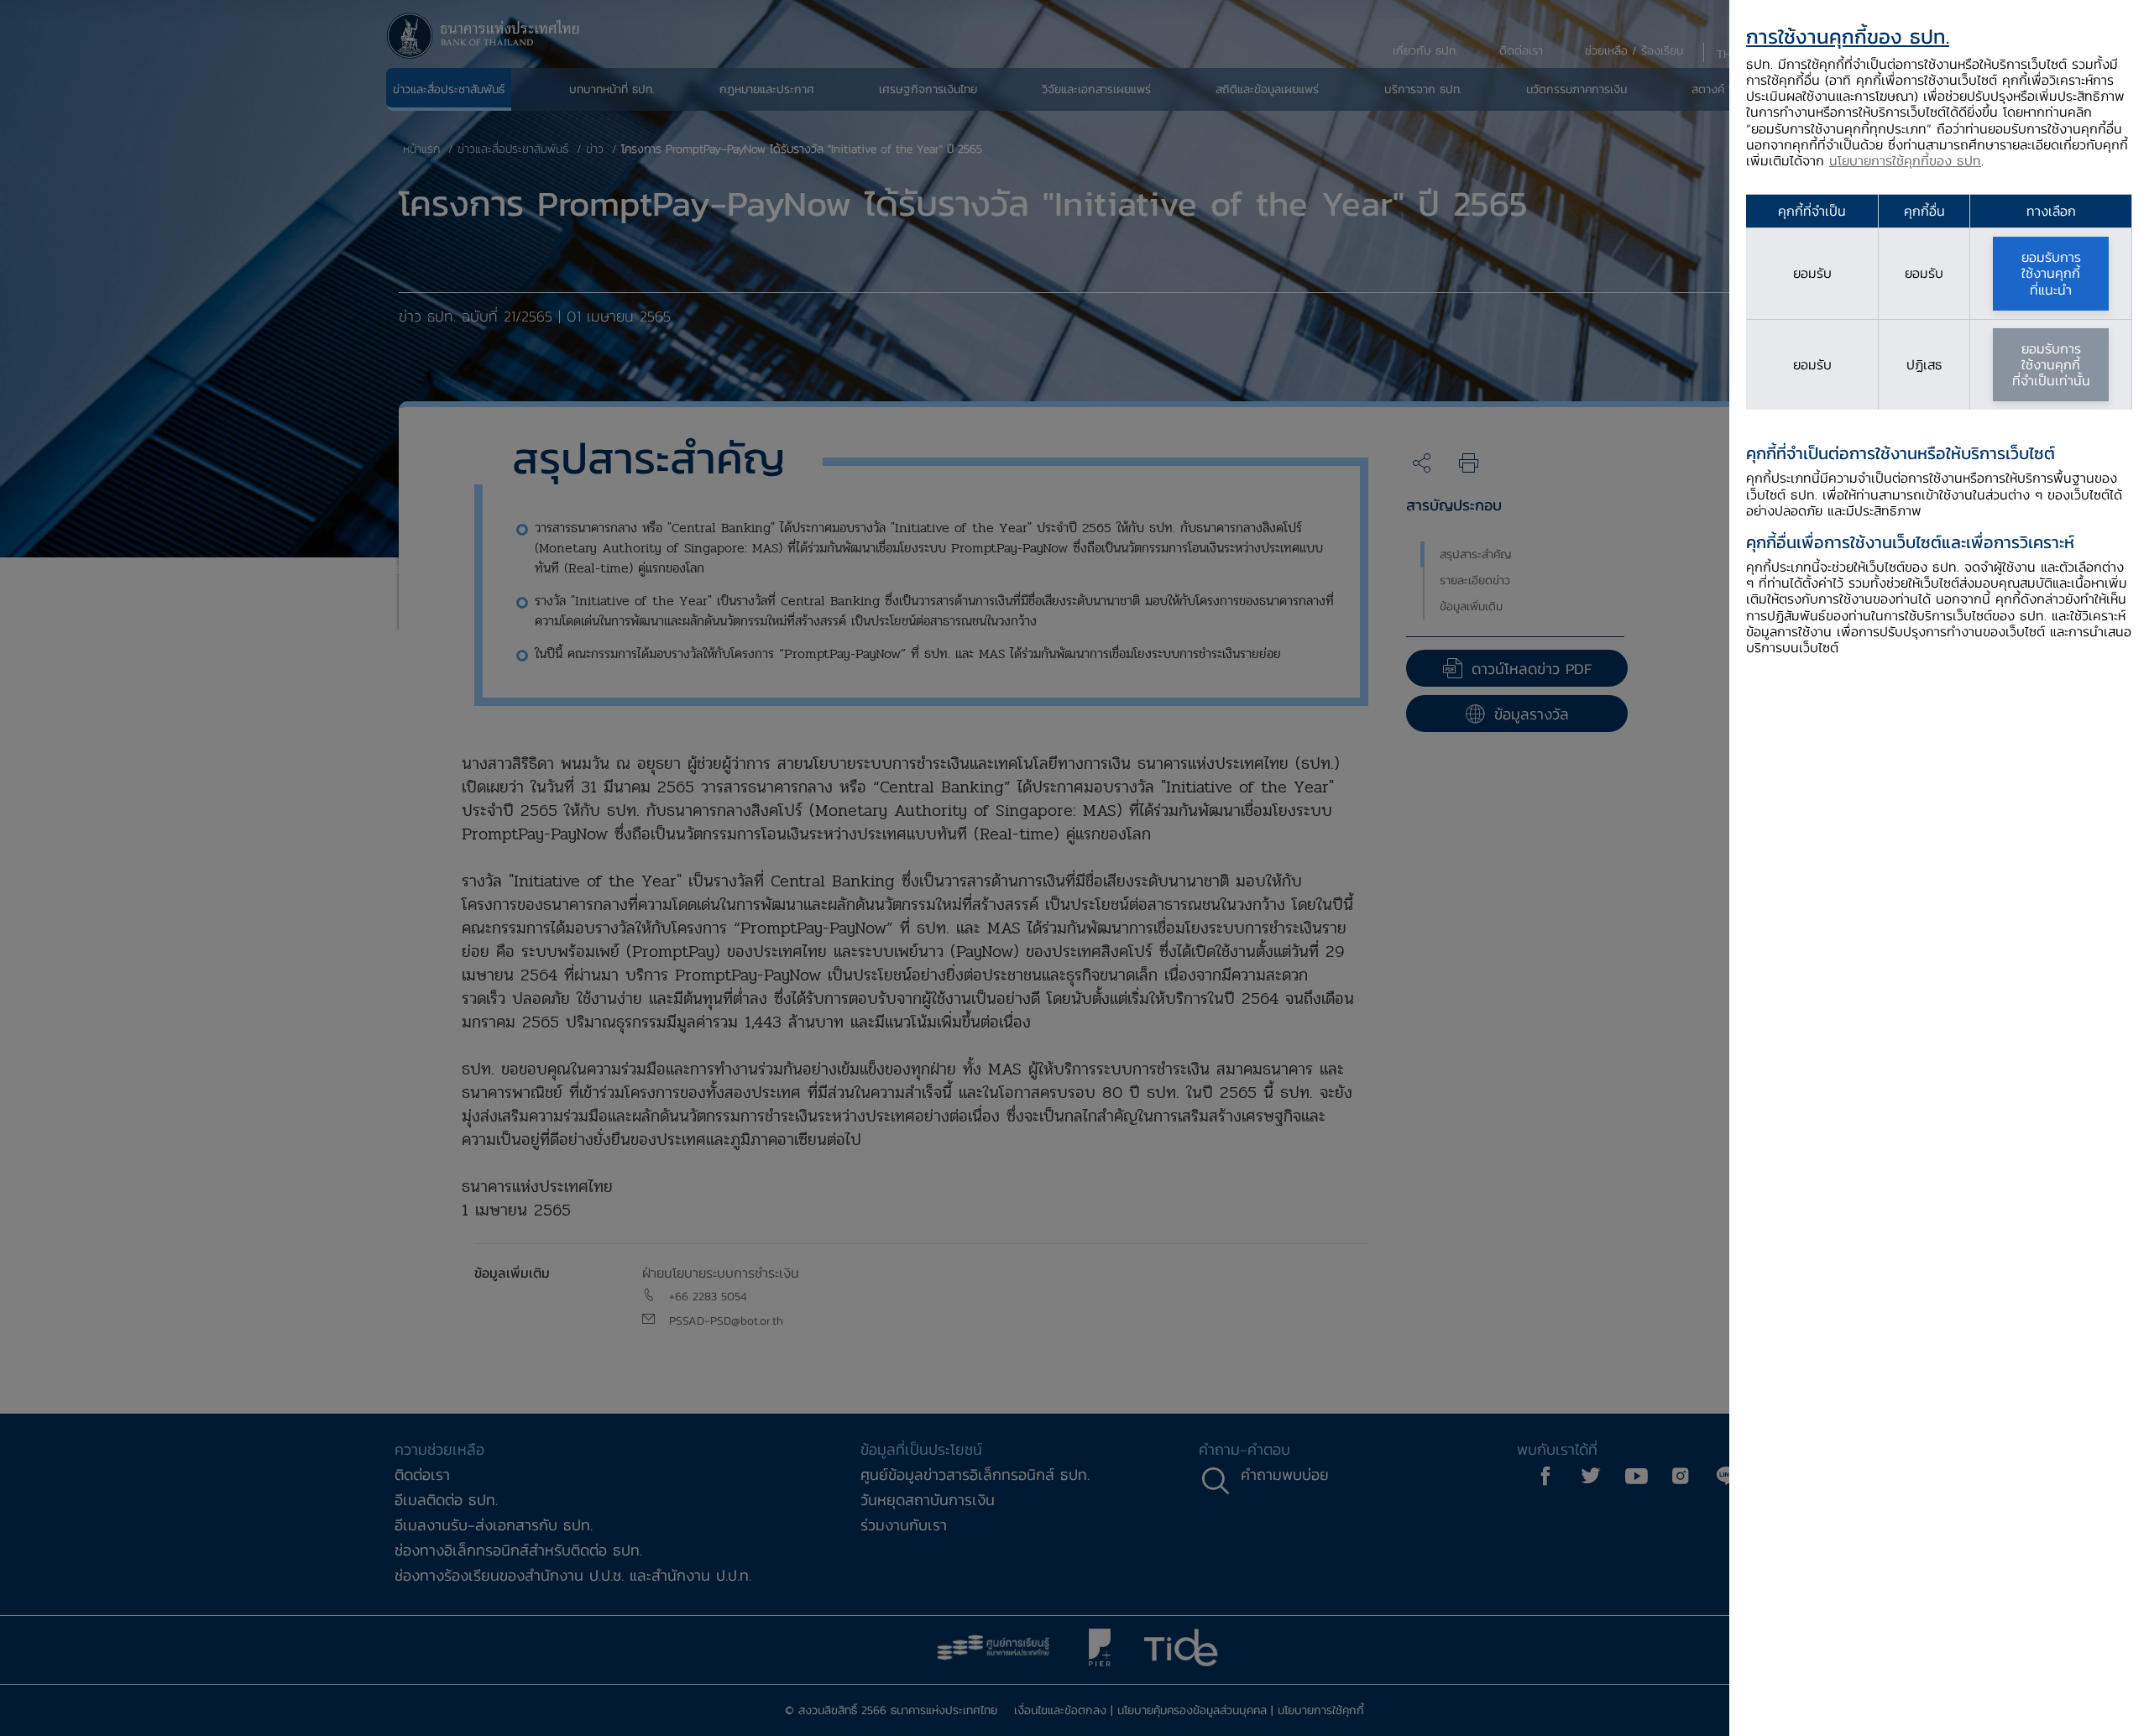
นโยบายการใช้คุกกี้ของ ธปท (1905, 160)
